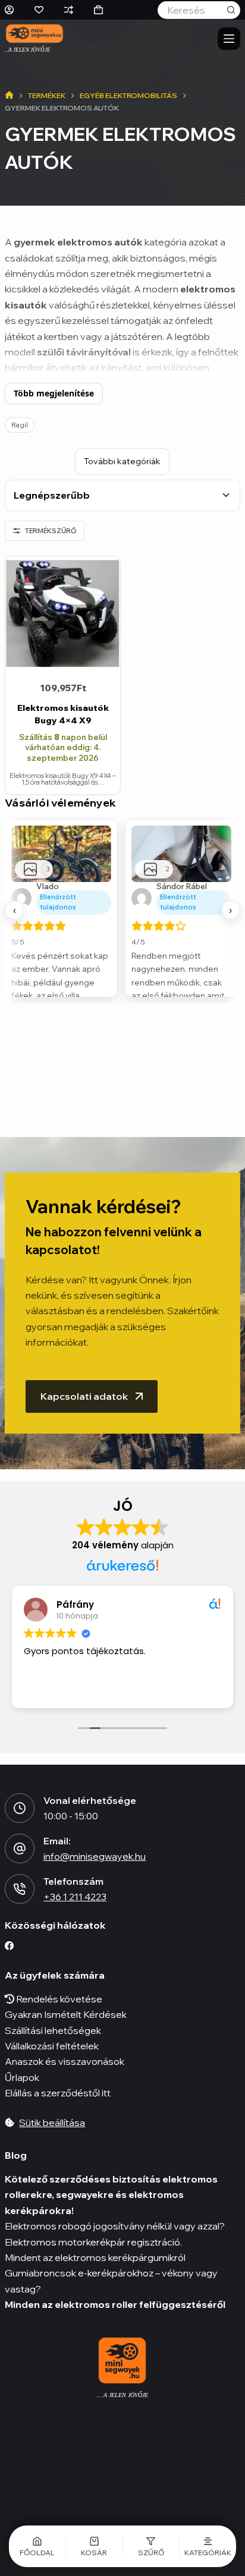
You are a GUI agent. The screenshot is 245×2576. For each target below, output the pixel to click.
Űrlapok (22, 2077)
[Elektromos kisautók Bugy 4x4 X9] (63, 614)
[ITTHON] (9, 96)
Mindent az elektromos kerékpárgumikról (95, 2257)
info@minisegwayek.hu (95, 1856)
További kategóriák (122, 461)
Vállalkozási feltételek (52, 2046)
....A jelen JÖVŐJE (122, 2395)
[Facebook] (9, 1946)
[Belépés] (9, 10)
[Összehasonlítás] (69, 10)
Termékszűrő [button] (51, 531)
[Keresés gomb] (231, 10)
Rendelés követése (58, 1999)
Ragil (20, 425)
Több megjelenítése (54, 393)
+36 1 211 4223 (75, 1897)
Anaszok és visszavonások (65, 2061)
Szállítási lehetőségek (53, 2030)
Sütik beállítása (52, 2122)
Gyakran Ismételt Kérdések (66, 2014)
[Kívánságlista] (39, 10)
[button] (151, 2546)
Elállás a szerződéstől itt (58, 2093)
